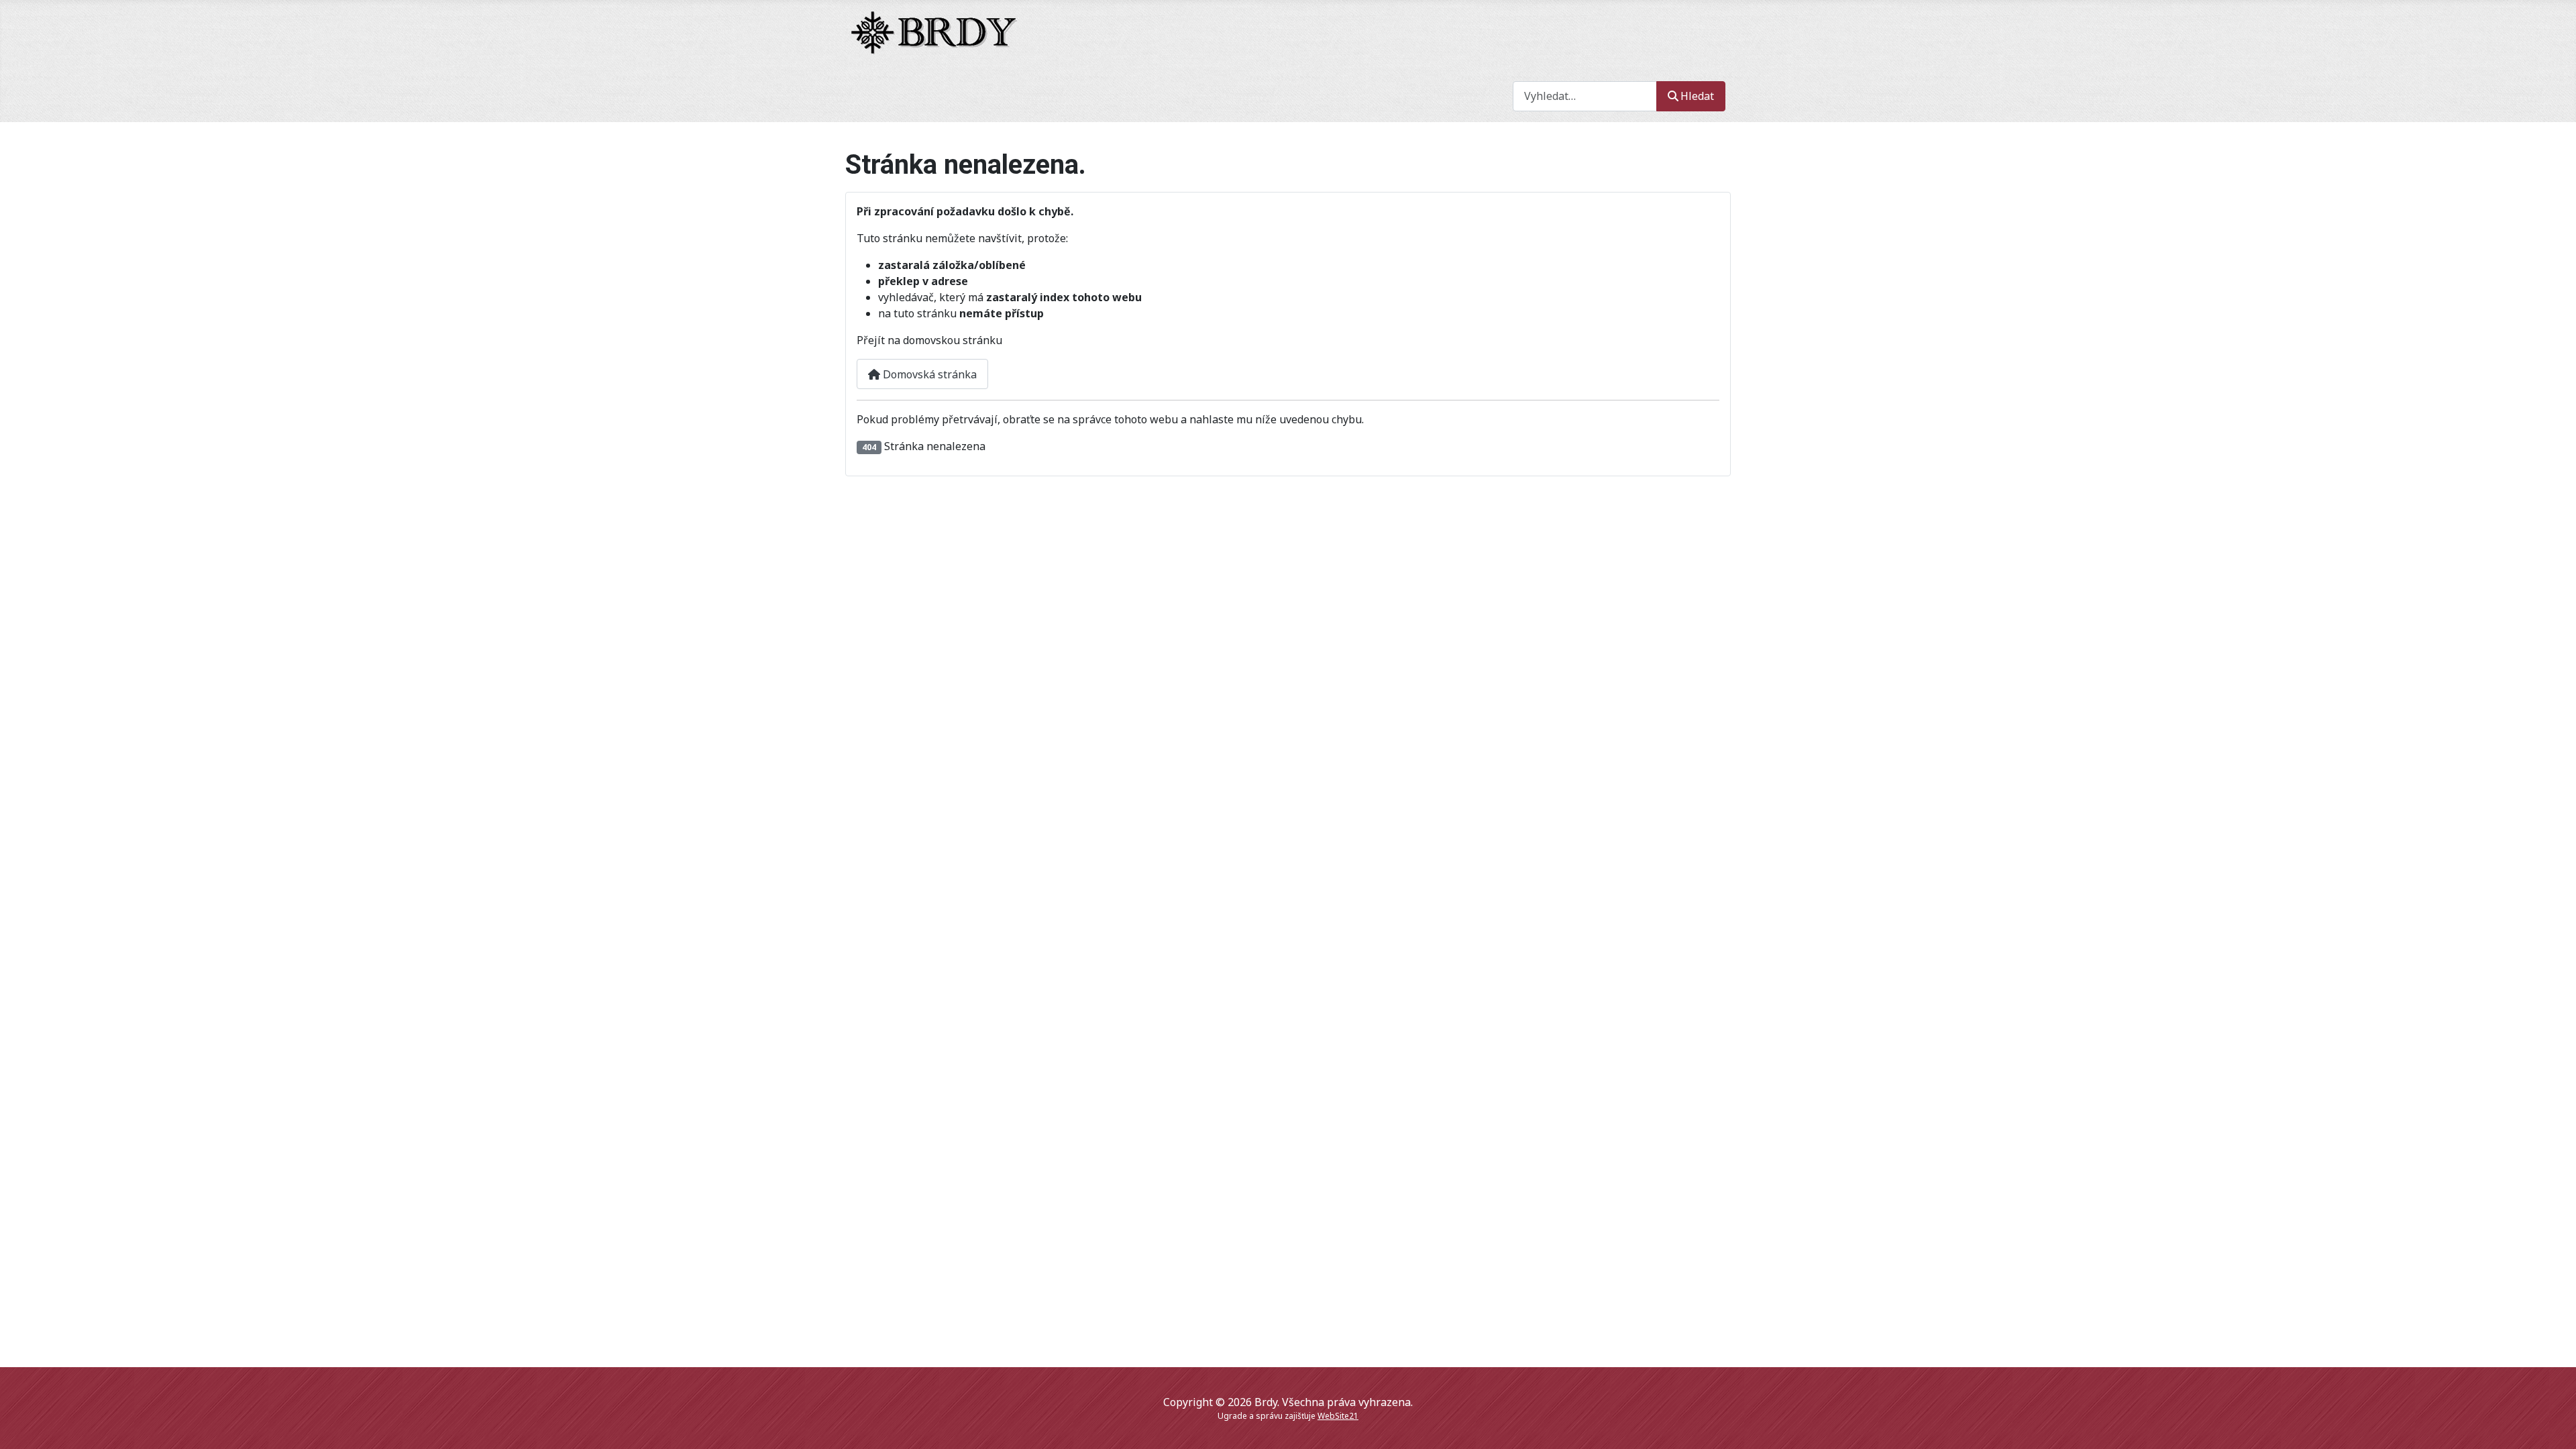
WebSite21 (1338, 1416)
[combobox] (1585, 96)
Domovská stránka (928, 374)
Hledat (1697, 96)
